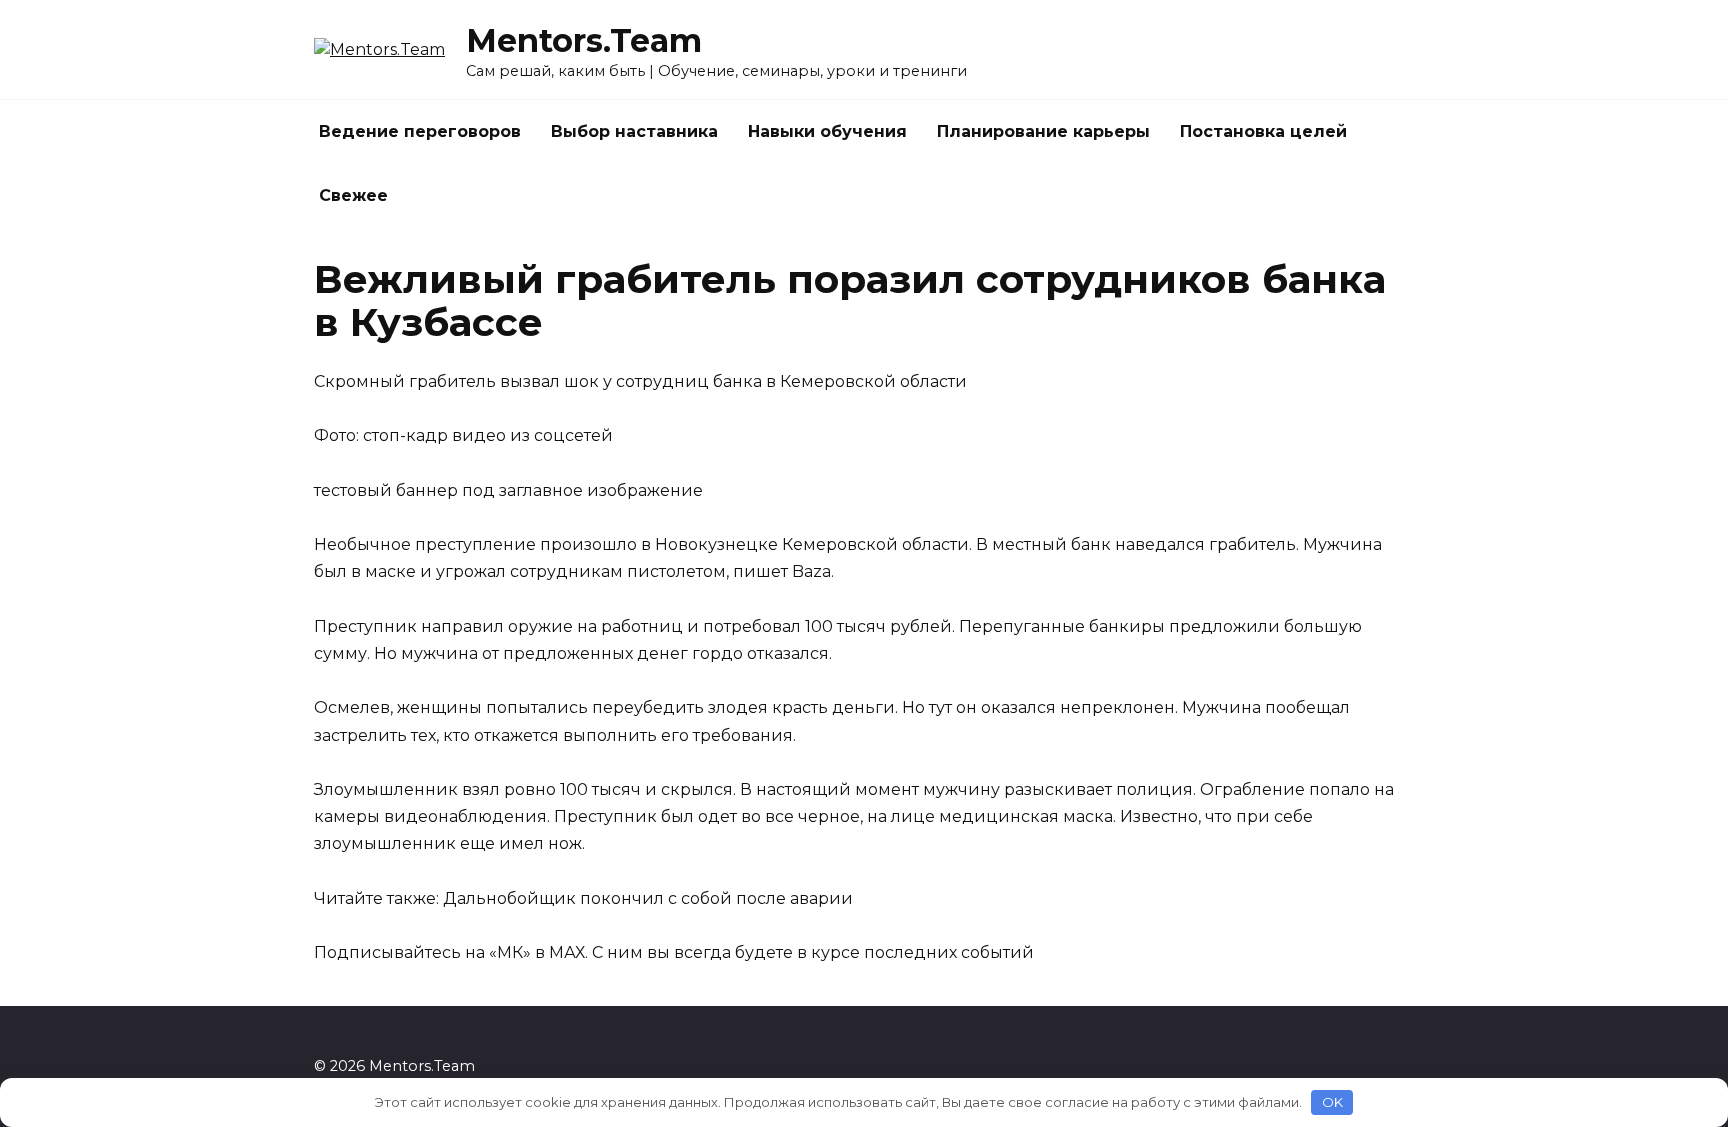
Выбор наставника (634, 131)
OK (1332, 1102)
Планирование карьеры (1043, 131)
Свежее (353, 195)
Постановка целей (1263, 131)
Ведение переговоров (420, 131)
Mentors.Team (584, 40)
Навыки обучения (827, 131)
